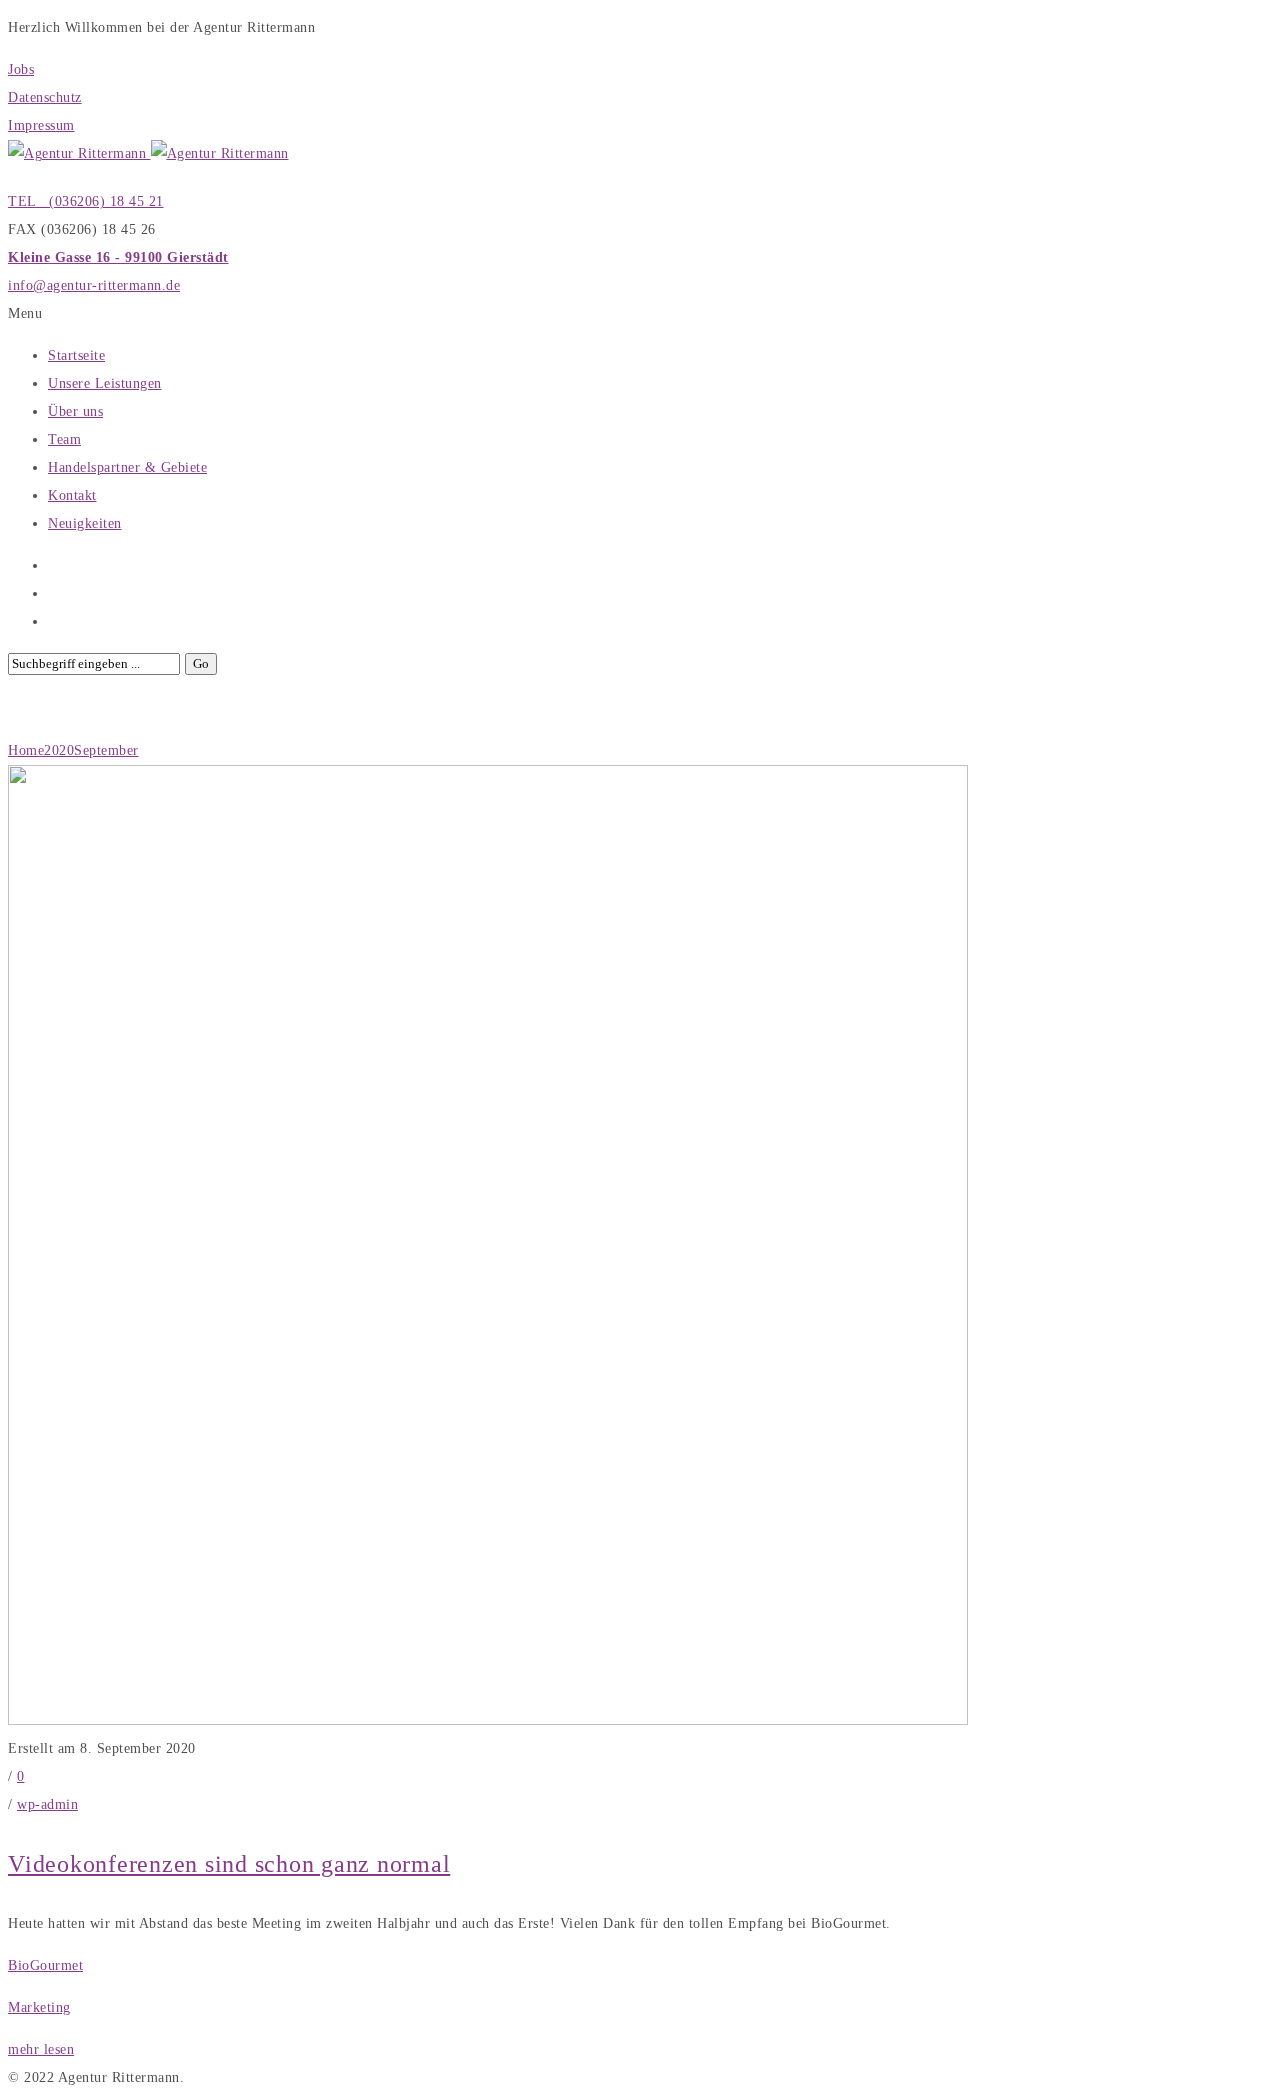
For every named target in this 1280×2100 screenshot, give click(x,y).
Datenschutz (45, 97)
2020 (59, 750)
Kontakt (72, 495)
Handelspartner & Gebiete (127, 467)
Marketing (39, 2007)
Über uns (75, 411)
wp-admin (47, 1804)
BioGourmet (45, 1965)
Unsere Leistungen (105, 383)
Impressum (41, 125)
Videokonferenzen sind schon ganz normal (229, 1864)
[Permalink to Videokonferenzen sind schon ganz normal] (488, 1720)
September (106, 750)
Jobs (21, 69)
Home (26, 750)
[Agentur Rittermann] (148, 153)
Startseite (76, 355)
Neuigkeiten (85, 523)
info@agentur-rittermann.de (94, 285)
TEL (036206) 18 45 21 (86, 201)
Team (64, 439)
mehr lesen (41, 2049)
